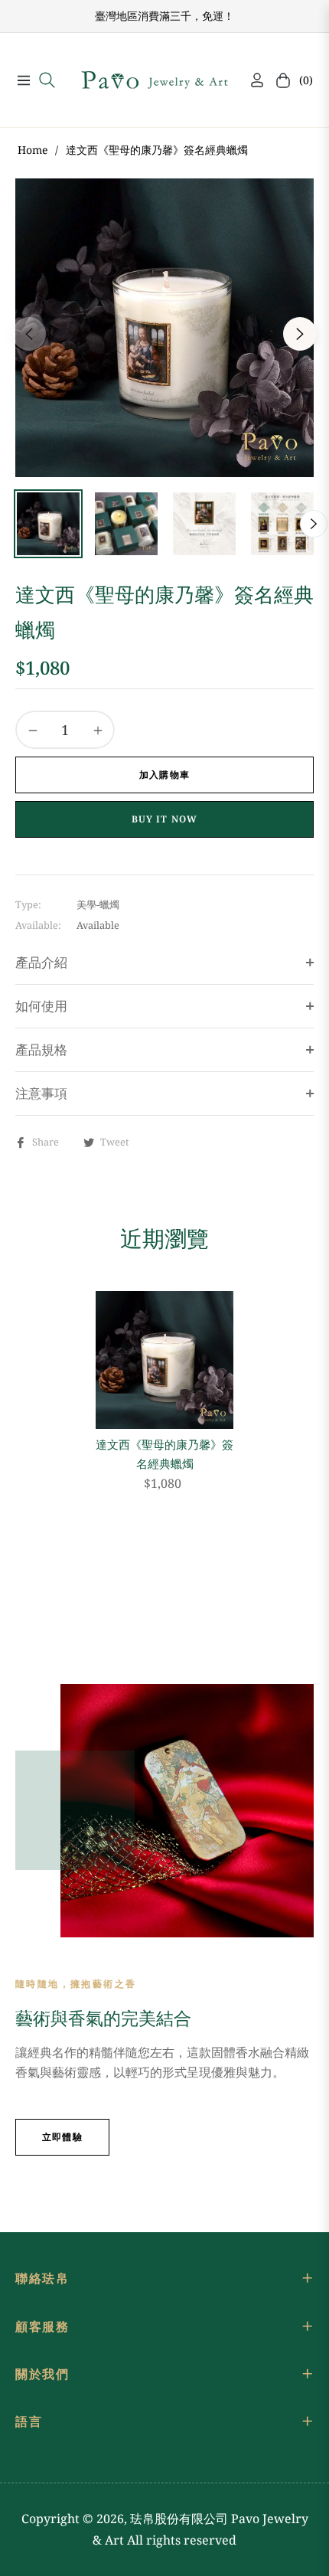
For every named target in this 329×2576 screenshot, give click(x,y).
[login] (251, 80)
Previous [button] (29, 334)
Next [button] (300, 334)
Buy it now (165, 819)
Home (33, 150)
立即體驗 (62, 2137)
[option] (164, 328)
